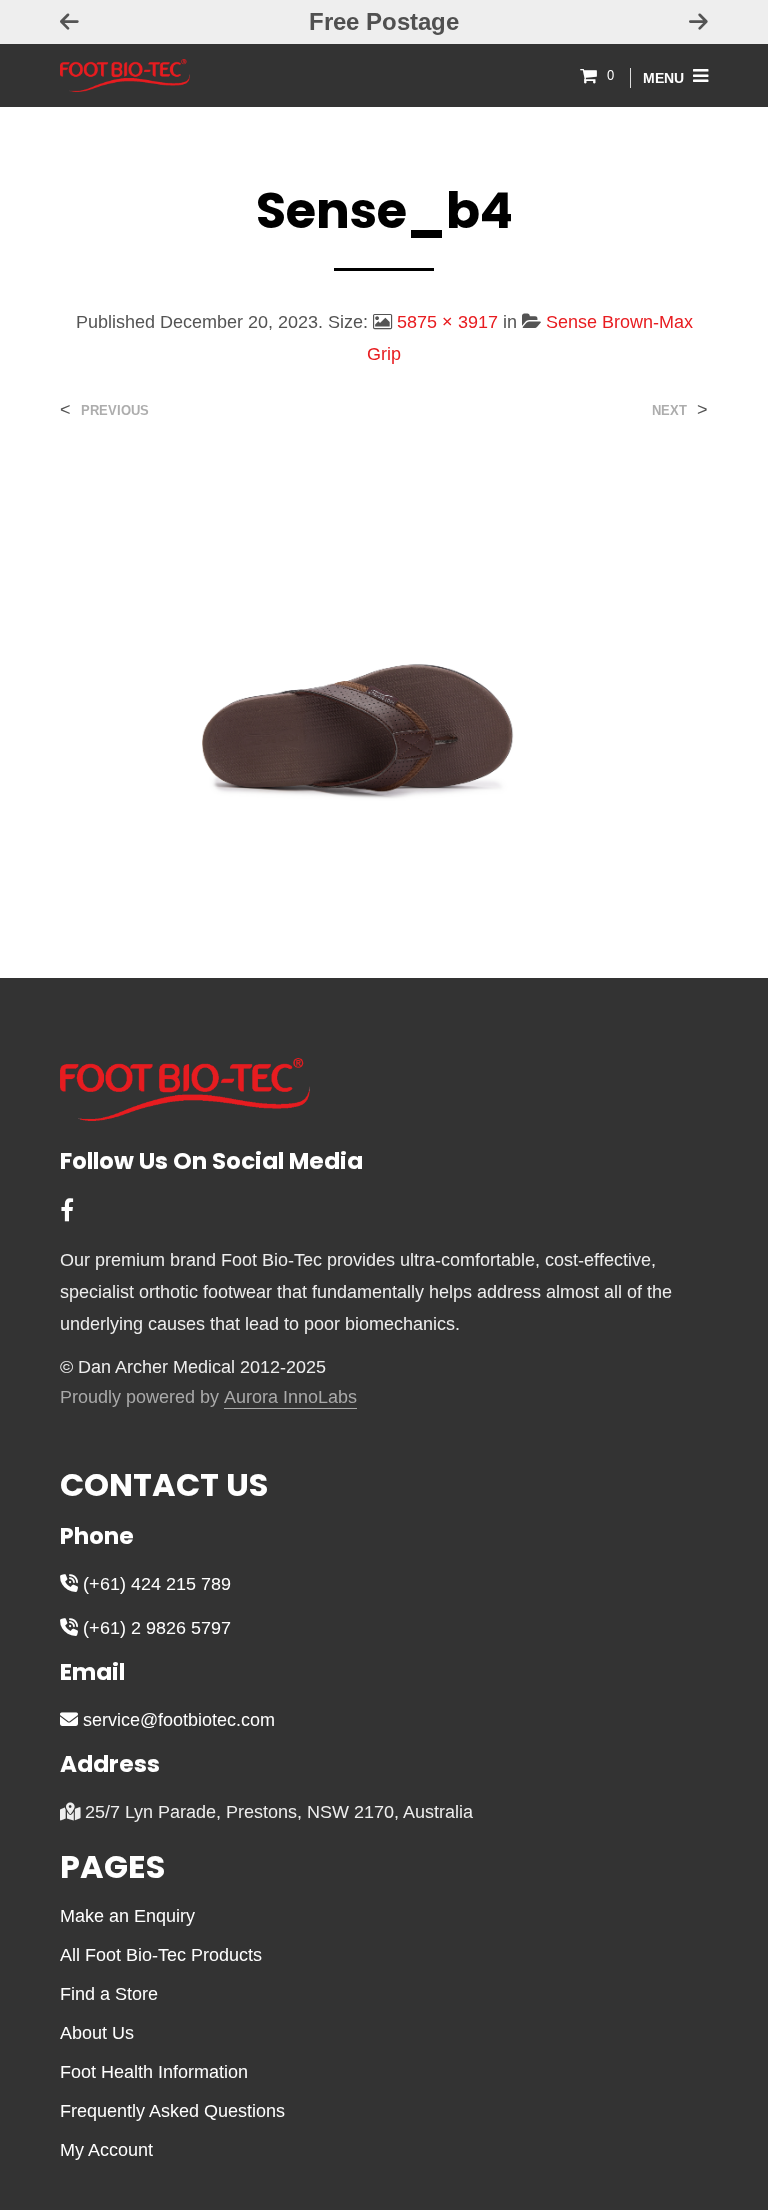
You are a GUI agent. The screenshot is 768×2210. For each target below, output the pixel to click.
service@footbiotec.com (176, 1720)
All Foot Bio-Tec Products (161, 1955)
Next (669, 410)
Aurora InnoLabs (290, 1397)
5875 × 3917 (447, 322)
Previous (115, 410)
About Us (97, 2033)
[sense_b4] (384, 680)
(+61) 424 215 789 (154, 1584)
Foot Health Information (154, 2072)
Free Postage (384, 21)
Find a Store (109, 1994)
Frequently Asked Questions (172, 2111)
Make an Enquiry (127, 1916)
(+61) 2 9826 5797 (154, 1628)
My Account (106, 2150)
